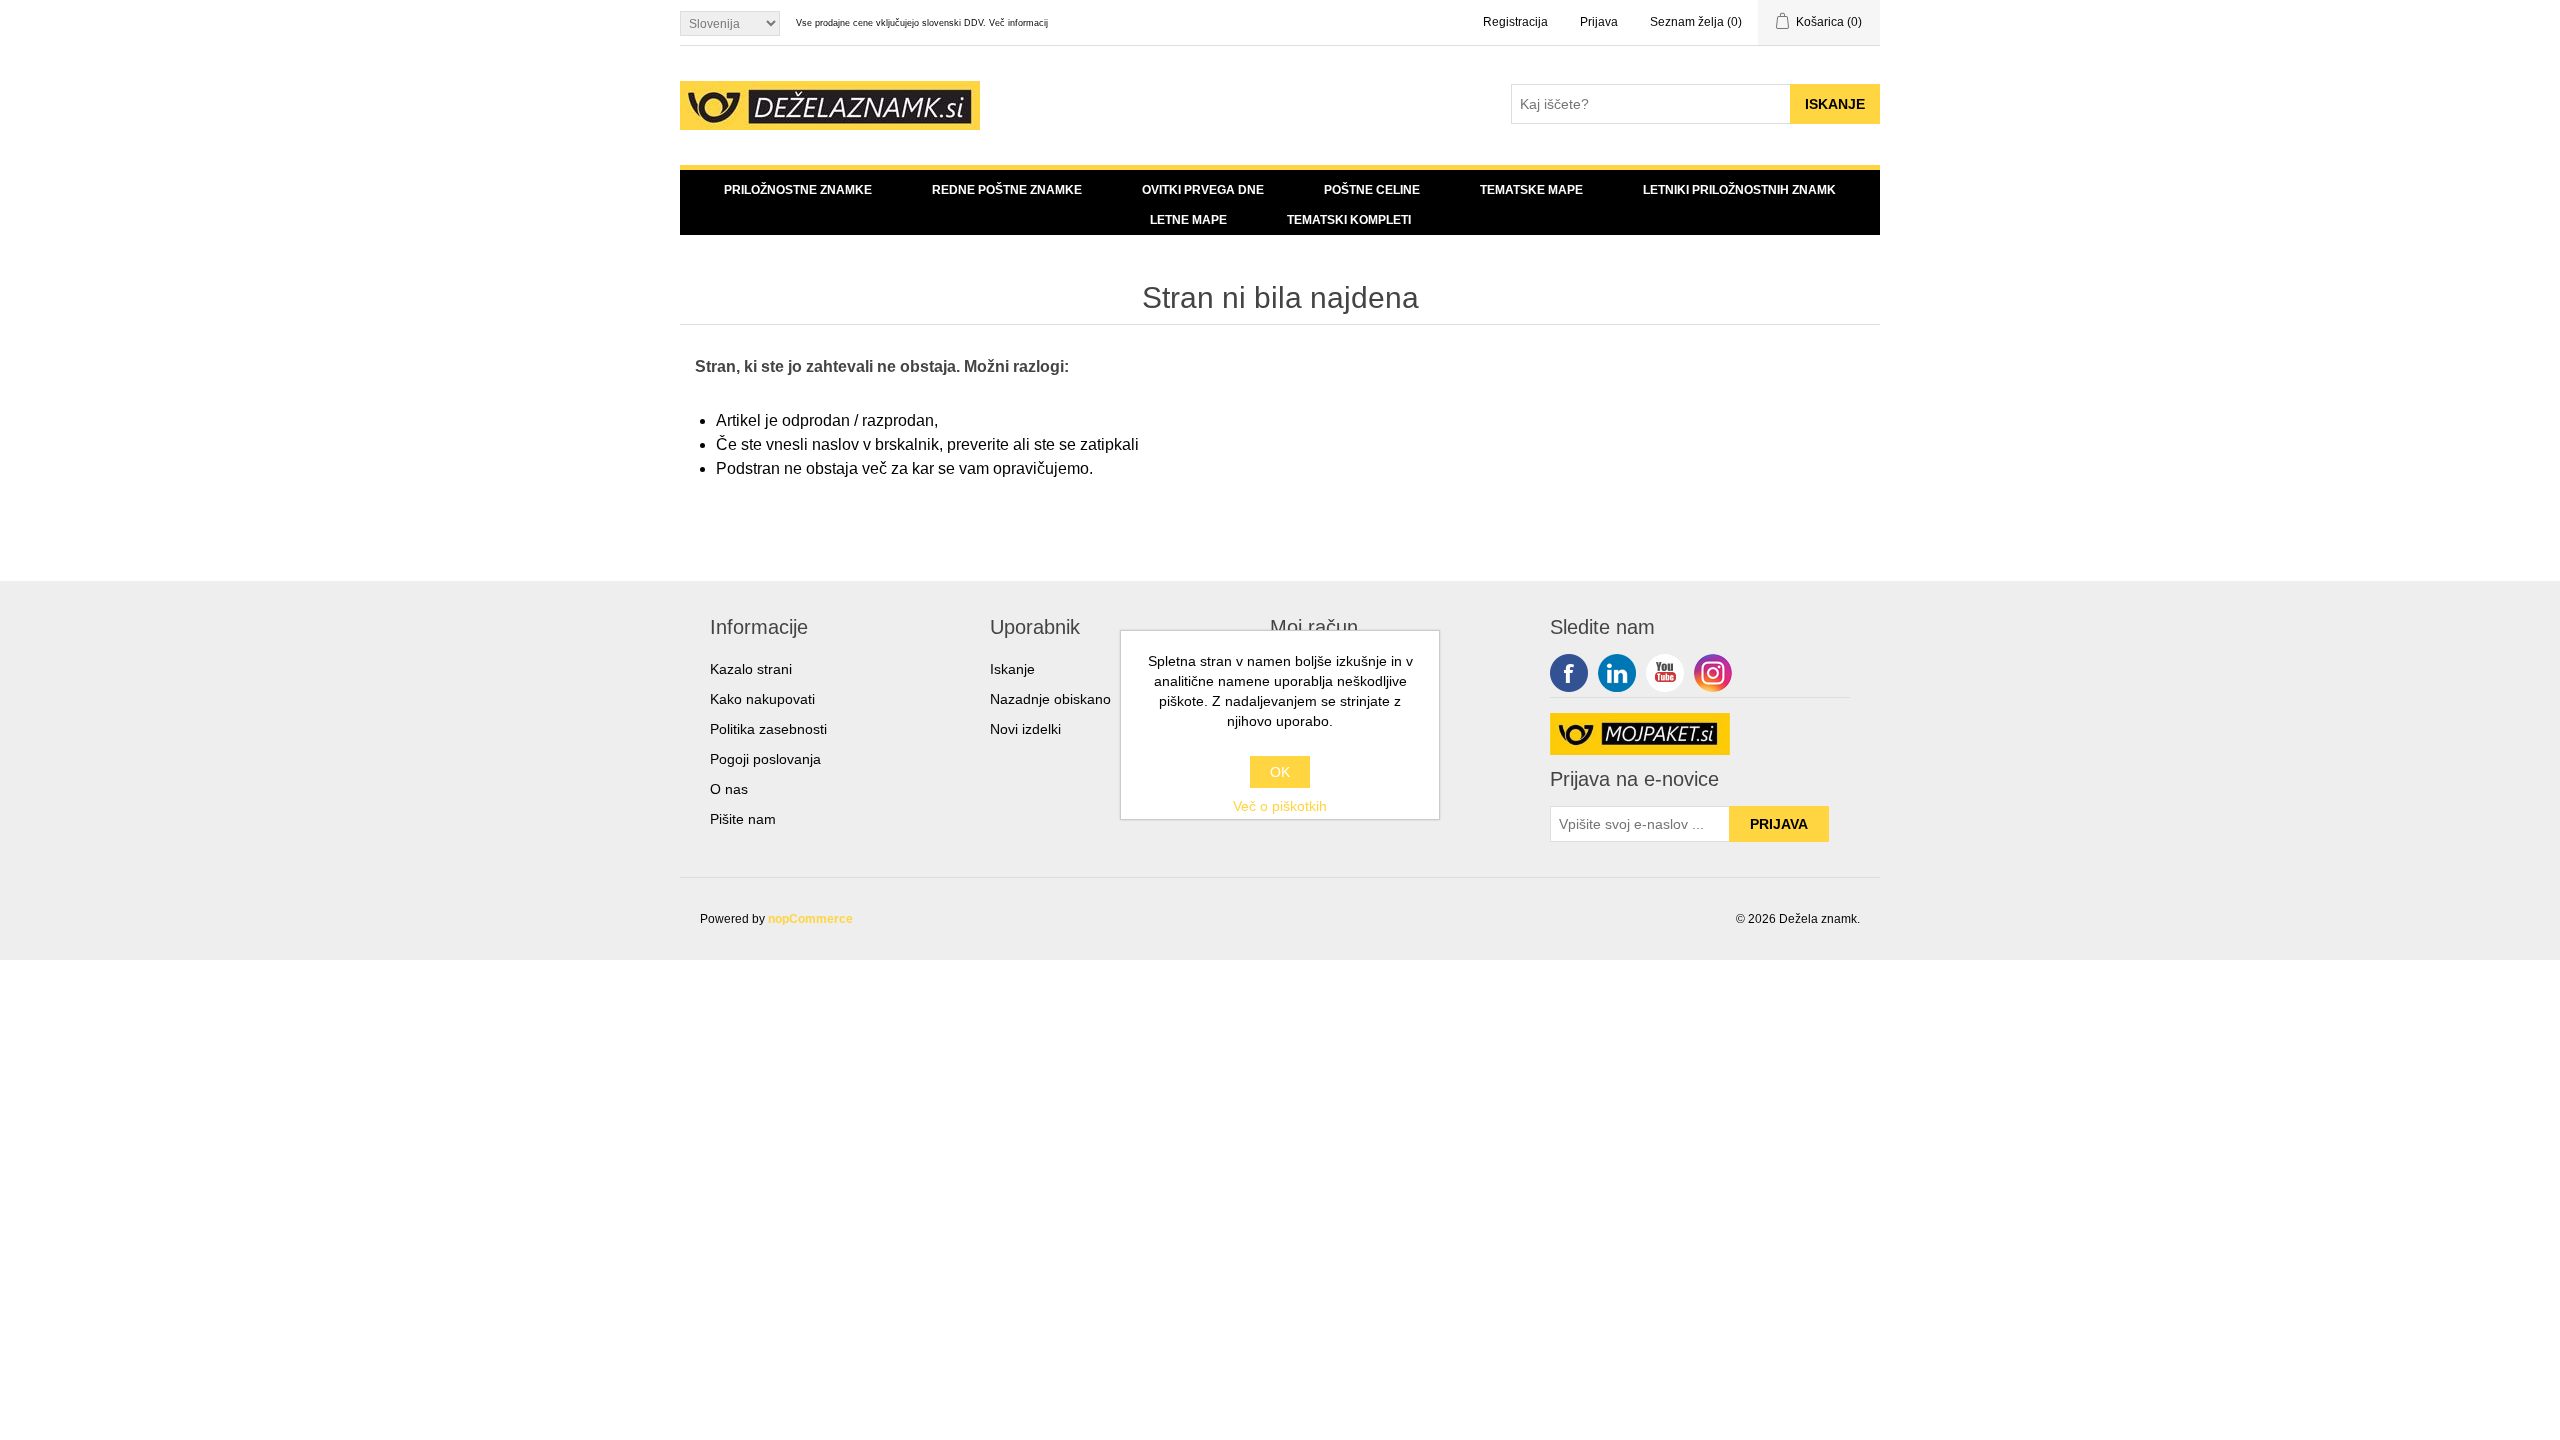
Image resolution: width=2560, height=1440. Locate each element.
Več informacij (1018, 23)
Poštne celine (1372, 190)
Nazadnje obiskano (1050, 699)
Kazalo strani (751, 669)
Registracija (1515, 22)
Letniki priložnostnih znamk (1739, 190)
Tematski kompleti (1349, 220)
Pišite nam (743, 819)
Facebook (1569, 673)
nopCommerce (810, 919)
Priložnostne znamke (798, 190)
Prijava (1599, 22)
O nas (729, 789)
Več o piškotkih (1280, 806)
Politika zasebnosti (768, 729)
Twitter (1617, 673)
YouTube (1665, 673)
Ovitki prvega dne (1203, 190)
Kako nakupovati (762, 699)
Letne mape (1188, 220)
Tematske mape (1531, 190)
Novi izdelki (1025, 729)
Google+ (1713, 673)
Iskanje (1012, 669)
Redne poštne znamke (1007, 190)
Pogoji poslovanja (765, 759)
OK (1280, 772)
